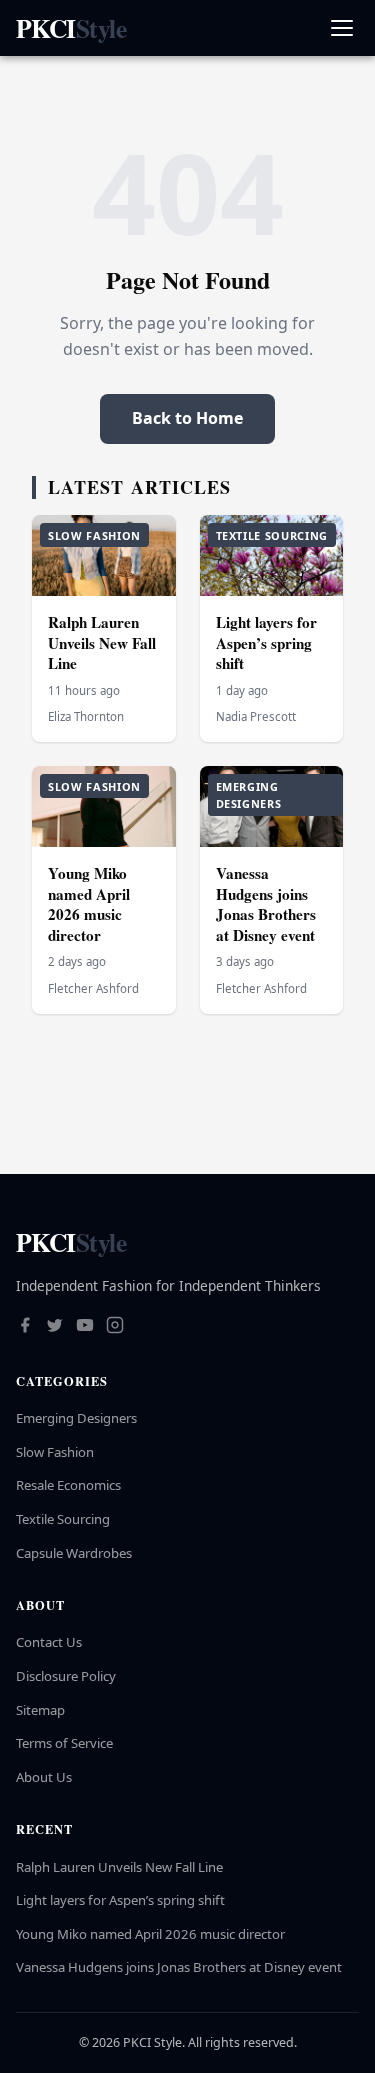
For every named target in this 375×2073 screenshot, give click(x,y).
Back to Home (187, 418)
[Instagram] (115, 1327)
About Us (44, 1777)
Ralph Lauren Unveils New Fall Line (102, 642)
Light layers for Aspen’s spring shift (266, 642)
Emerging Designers (76, 1418)
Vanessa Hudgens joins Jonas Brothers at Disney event (266, 904)
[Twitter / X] (55, 1327)
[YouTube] (85, 1327)
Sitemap (40, 1710)
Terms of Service (64, 1743)
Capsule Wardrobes (74, 1553)
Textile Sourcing (63, 1519)
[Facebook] (25, 1327)
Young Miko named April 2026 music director (89, 904)
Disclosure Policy (66, 1676)
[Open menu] (341, 28)
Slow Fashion (55, 1452)
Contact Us (49, 1642)
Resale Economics (68, 1485)
